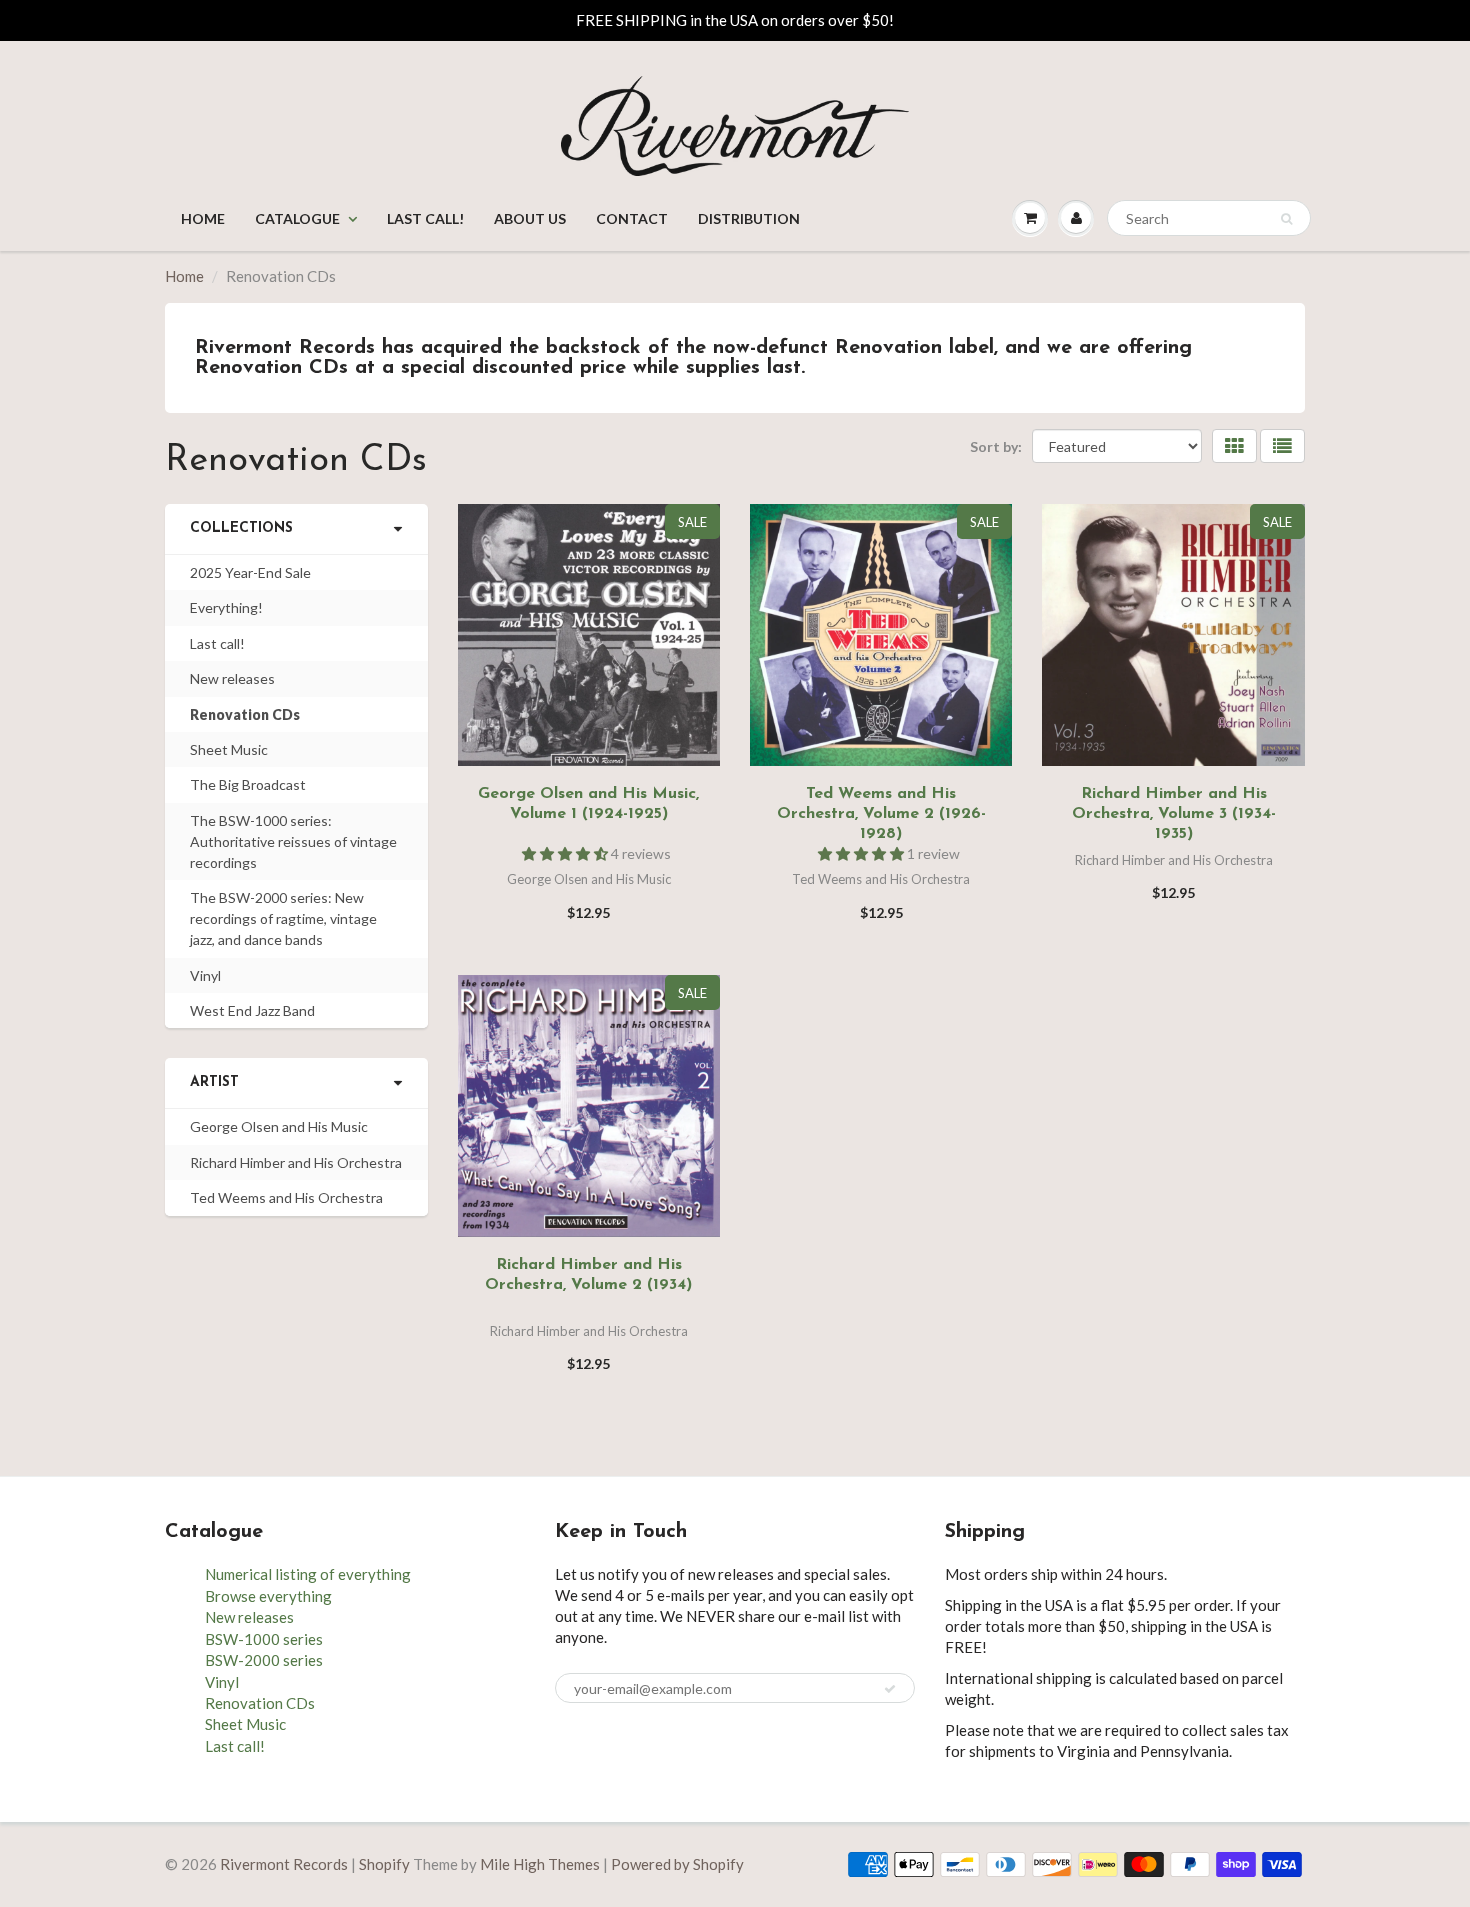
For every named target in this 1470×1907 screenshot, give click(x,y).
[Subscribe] (890, 1689)
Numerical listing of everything (308, 1574)
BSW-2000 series (264, 1660)
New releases (232, 678)
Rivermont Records (284, 1864)
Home (203, 218)
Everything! (226, 607)
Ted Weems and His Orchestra (286, 1197)
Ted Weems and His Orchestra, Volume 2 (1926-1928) (881, 814)
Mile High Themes (540, 1864)
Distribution (749, 218)
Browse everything (268, 1596)
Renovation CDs (245, 714)
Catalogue (297, 218)
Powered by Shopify (677, 1864)
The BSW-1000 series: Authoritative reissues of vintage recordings (293, 841)
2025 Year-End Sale (250, 572)
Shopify (384, 1864)
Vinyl (205, 975)
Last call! (425, 218)
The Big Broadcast (248, 784)
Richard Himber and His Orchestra (296, 1162)
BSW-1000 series (264, 1639)
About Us (530, 218)
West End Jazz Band (252, 1010)
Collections (241, 528)
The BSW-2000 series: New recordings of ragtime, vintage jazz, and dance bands (283, 918)
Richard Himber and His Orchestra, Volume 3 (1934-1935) (1174, 814)
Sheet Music (229, 749)
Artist (214, 1082)
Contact (632, 218)
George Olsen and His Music (279, 1126)
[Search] (1286, 219)
